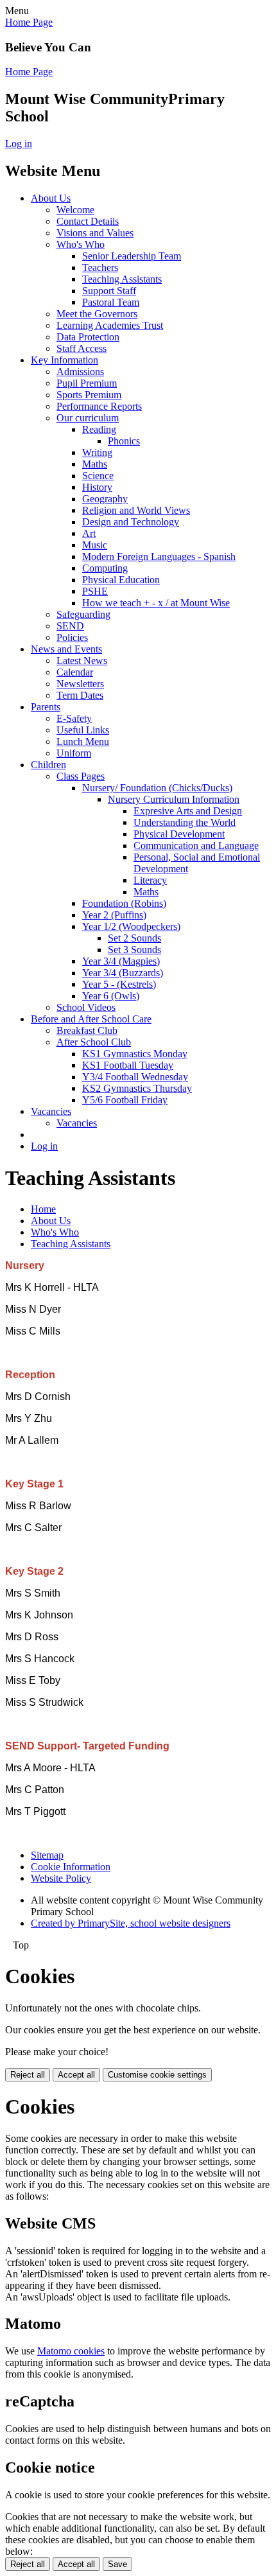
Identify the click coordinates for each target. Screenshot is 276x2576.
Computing (105, 568)
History (97, 487)
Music (95, 545)
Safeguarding (83, 614)
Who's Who (81, 244)
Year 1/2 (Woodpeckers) (131, 926)
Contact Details (88, 221)
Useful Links (83, 730)
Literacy (150, 880)
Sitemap (47, 1855)
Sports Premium (89, 395)
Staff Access (82, 348)
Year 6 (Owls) (111, 996)
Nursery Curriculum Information (174, 799)
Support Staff (109, 291)
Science (98, 476)
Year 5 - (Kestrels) (119, 984)
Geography (105, 499)
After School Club (94, 1042)
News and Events (66, 649)
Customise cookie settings (157, 2075)
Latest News (82, 661)
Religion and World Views (136, 510)
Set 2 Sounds (134, 938)
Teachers (100, 267)
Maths (95, 464)
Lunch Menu (83, 741)
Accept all (76, 2075)
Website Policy (61, 1878)
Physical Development (179, 834)
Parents (46, 707)
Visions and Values (95, 233)
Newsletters (80, 684)
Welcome (75, 210)
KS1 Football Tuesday (128, 1065)
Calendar (75, 672)
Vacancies (51, 1111)
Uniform (74, 753)
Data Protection (88, 337)
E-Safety (74, 718)
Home (43, 1209)
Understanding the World (185, 822)
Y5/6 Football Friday (125, 1100)
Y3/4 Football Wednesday (135, 1077)
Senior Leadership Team (132, 256)
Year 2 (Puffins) (114, 915)
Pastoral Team (111, 302)
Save (117, 2564)
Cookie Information (71, 1867)
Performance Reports (99, 406)
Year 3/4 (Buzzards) (123, 973)
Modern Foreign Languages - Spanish (159, 556)
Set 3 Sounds (134, 950)
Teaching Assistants (122, 279)
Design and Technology (131, 522)
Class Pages (81, 776)
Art (89, 533)
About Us (51, 198)
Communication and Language (196, 846)
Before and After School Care (91, 1019)
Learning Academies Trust (110, 325)
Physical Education (121, 580)
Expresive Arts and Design (188, 811)
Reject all (28, 2075)
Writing (97, 452)
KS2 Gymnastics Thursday (137, 1088)
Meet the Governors (97, 314)
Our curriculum (88, 418)
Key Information (65, 360)
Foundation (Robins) (124, 903)
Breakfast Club (87, 1030)
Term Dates (80, 695)
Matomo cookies (71, 2351)
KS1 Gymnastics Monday (135, 1054)
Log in (19, 144)
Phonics (124, 441)
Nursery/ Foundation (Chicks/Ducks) (157, 788)
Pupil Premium (87, 383)
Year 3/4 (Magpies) (121, 961)
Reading (99, 429)
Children (48, 765)
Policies (72, 637)
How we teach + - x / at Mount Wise (156, 603)
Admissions (80, 372)
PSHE (95, 591)
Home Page (29, 22)
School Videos (86, 1007)
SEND (70, 626)
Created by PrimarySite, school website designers (131, 1923)
